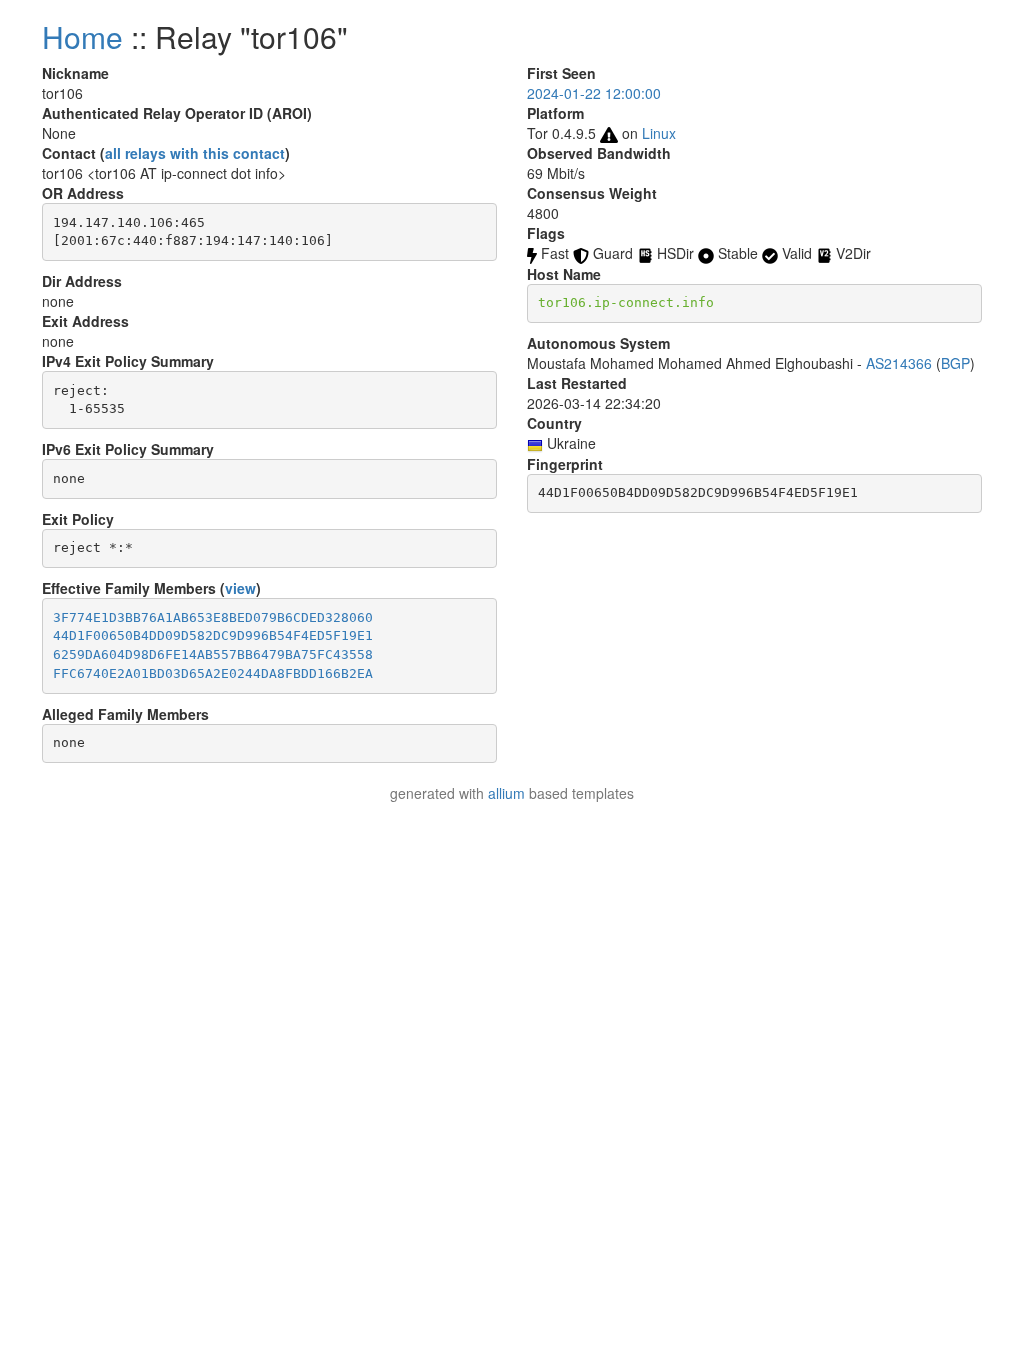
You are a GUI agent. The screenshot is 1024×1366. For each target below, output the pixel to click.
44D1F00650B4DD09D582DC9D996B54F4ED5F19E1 (213, 635)
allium (506, 793)
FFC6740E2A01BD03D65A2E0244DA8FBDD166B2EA (213, 673)
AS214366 (899, 363)
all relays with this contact (195, 153)
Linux (659, 133)
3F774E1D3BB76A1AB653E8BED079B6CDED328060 (213, 617)
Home (82, 36)
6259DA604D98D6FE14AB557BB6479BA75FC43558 (213, 654)
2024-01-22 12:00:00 (594, 93)
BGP (955, 363)
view (240, 588)
